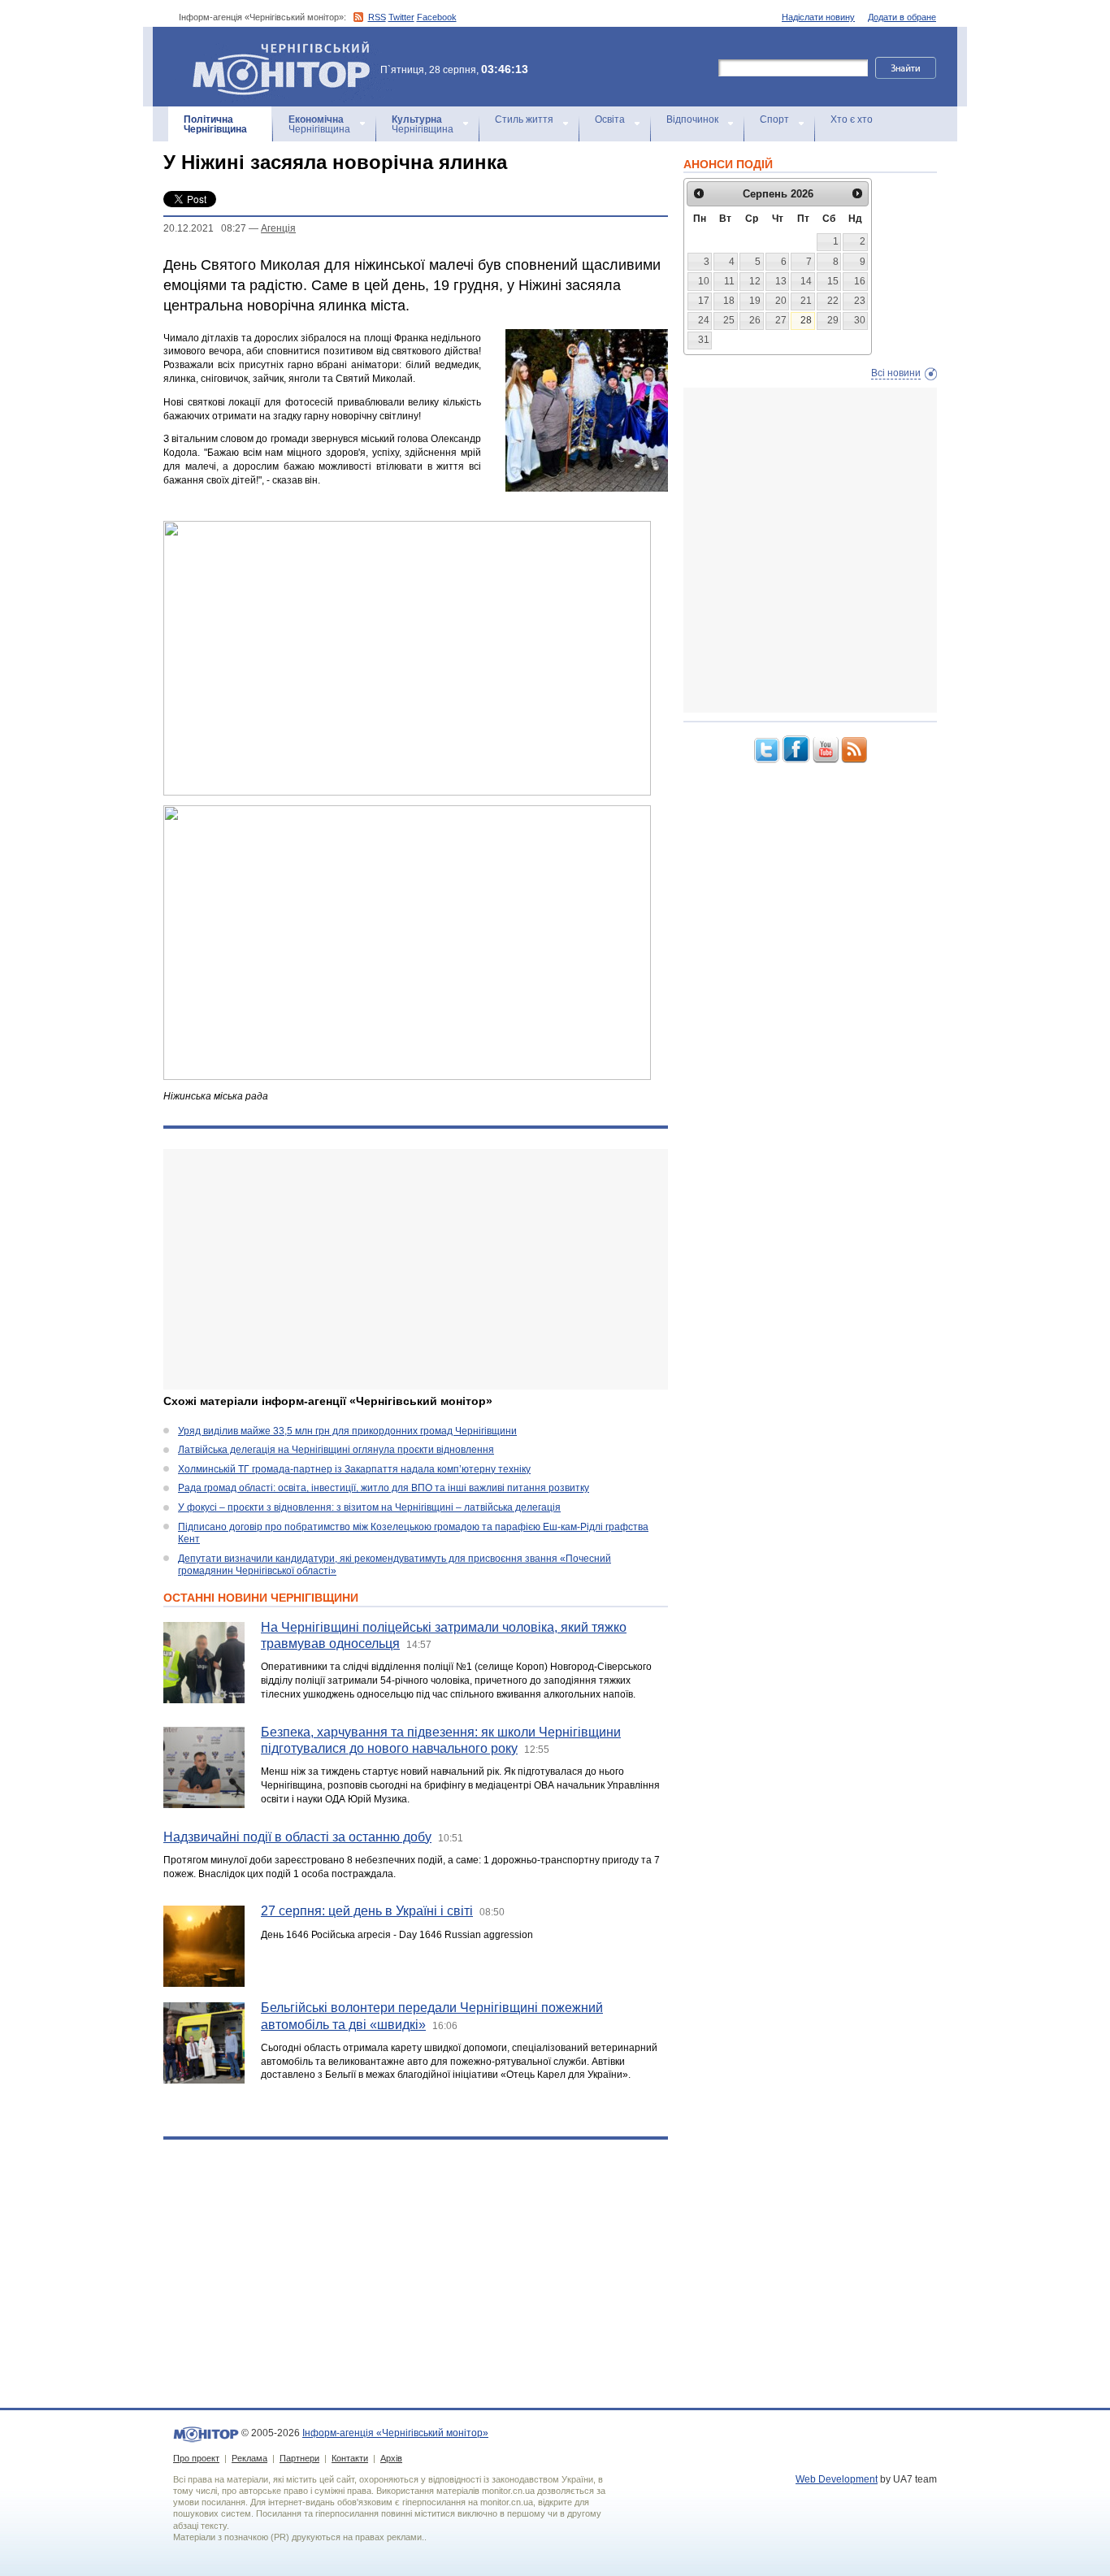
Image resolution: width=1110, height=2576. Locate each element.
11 (729, 281)
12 (755, 281)
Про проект (196, 2458)
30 (860, 320)
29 (833, 320)
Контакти (350, 2458)
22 (833, 301)
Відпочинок (692, 119)
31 (704, 340)
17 (704, 301)
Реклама (249, 2458)
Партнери (299, 2458)
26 (755, 320)
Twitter (401, 17)
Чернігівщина (215, 124)
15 (833, 281)
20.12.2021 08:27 (205, 228)
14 (806, 281)
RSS (377, 17)
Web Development (837, 2479)
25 (729, 320)
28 (806, 320)
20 (781, 301)
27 (781, 320)
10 (704, 281)
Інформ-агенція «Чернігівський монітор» (273, 48)
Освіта (610, 119)
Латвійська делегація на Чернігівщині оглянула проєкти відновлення (336, 1450)
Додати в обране (902, 17)
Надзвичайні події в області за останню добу (297, 1837)
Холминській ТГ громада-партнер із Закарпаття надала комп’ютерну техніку (354, 1469)
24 (704, 320)
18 (729, 301)
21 (806, 301)
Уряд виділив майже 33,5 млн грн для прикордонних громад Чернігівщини (347, 1431)
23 (860, 301)
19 (755, 301)
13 (781, 281)
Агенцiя (278, 228)
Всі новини (896, 373)
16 (860, 281)
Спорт (774, 119)
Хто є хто (852, 119)
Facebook (437, 17)
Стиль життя (524, 119)
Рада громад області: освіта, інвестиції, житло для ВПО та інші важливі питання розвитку (384, 1488)
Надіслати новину (818, 17)
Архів (391, 2458)
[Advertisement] (416, 1269)
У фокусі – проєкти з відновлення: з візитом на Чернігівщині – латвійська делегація (369, 1507)
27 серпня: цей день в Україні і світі (367, 1911)
